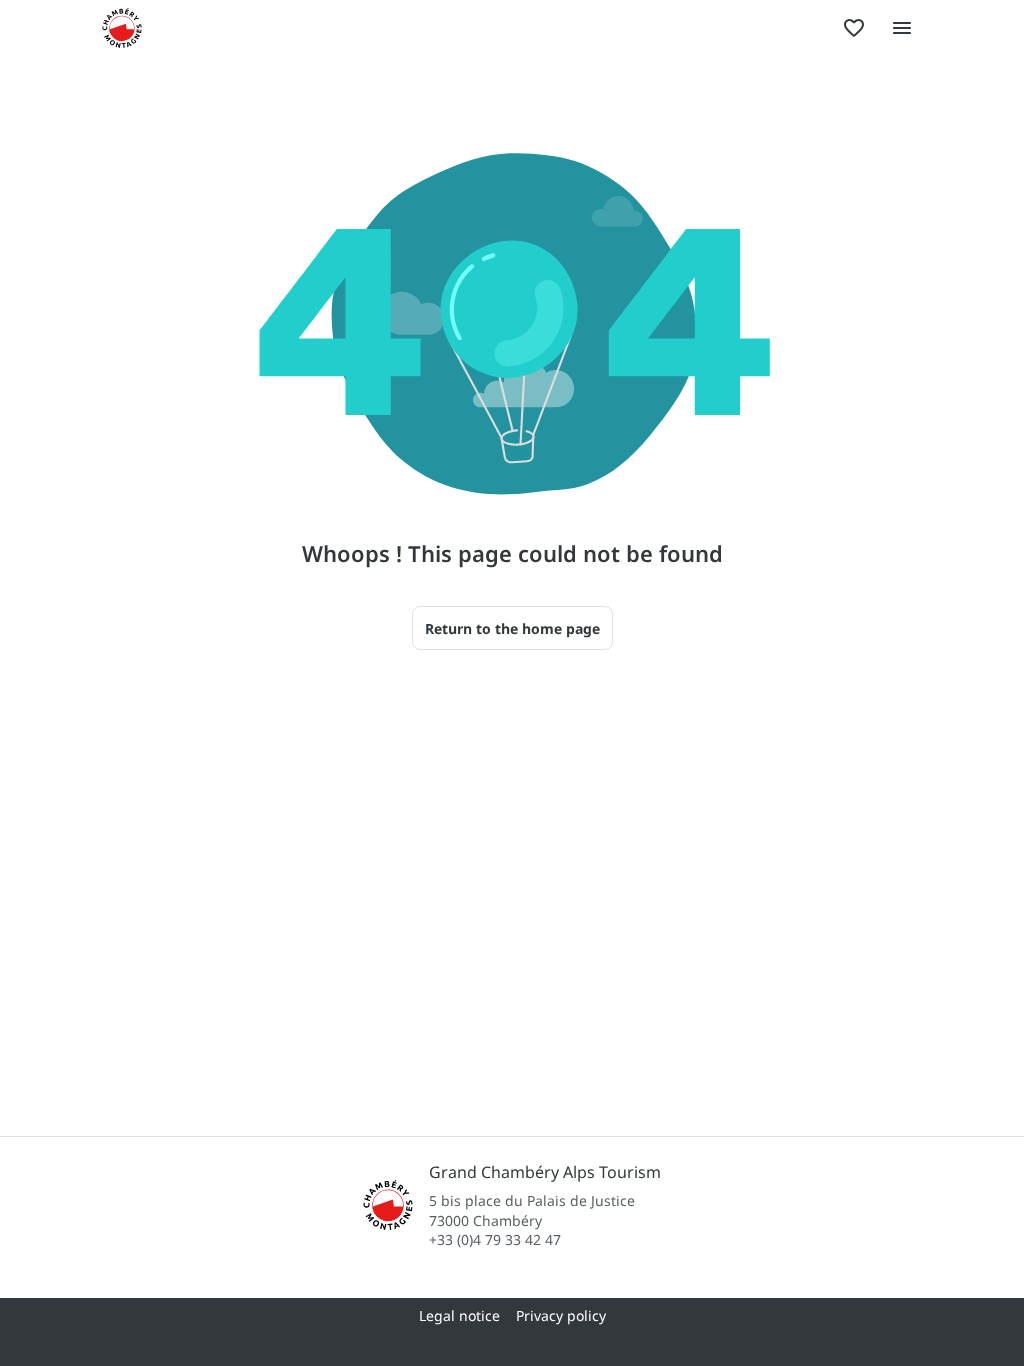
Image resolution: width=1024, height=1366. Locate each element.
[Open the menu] (902, 28)
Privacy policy (561, 1315)
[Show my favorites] (854, 28)
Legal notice (459, 1315)
